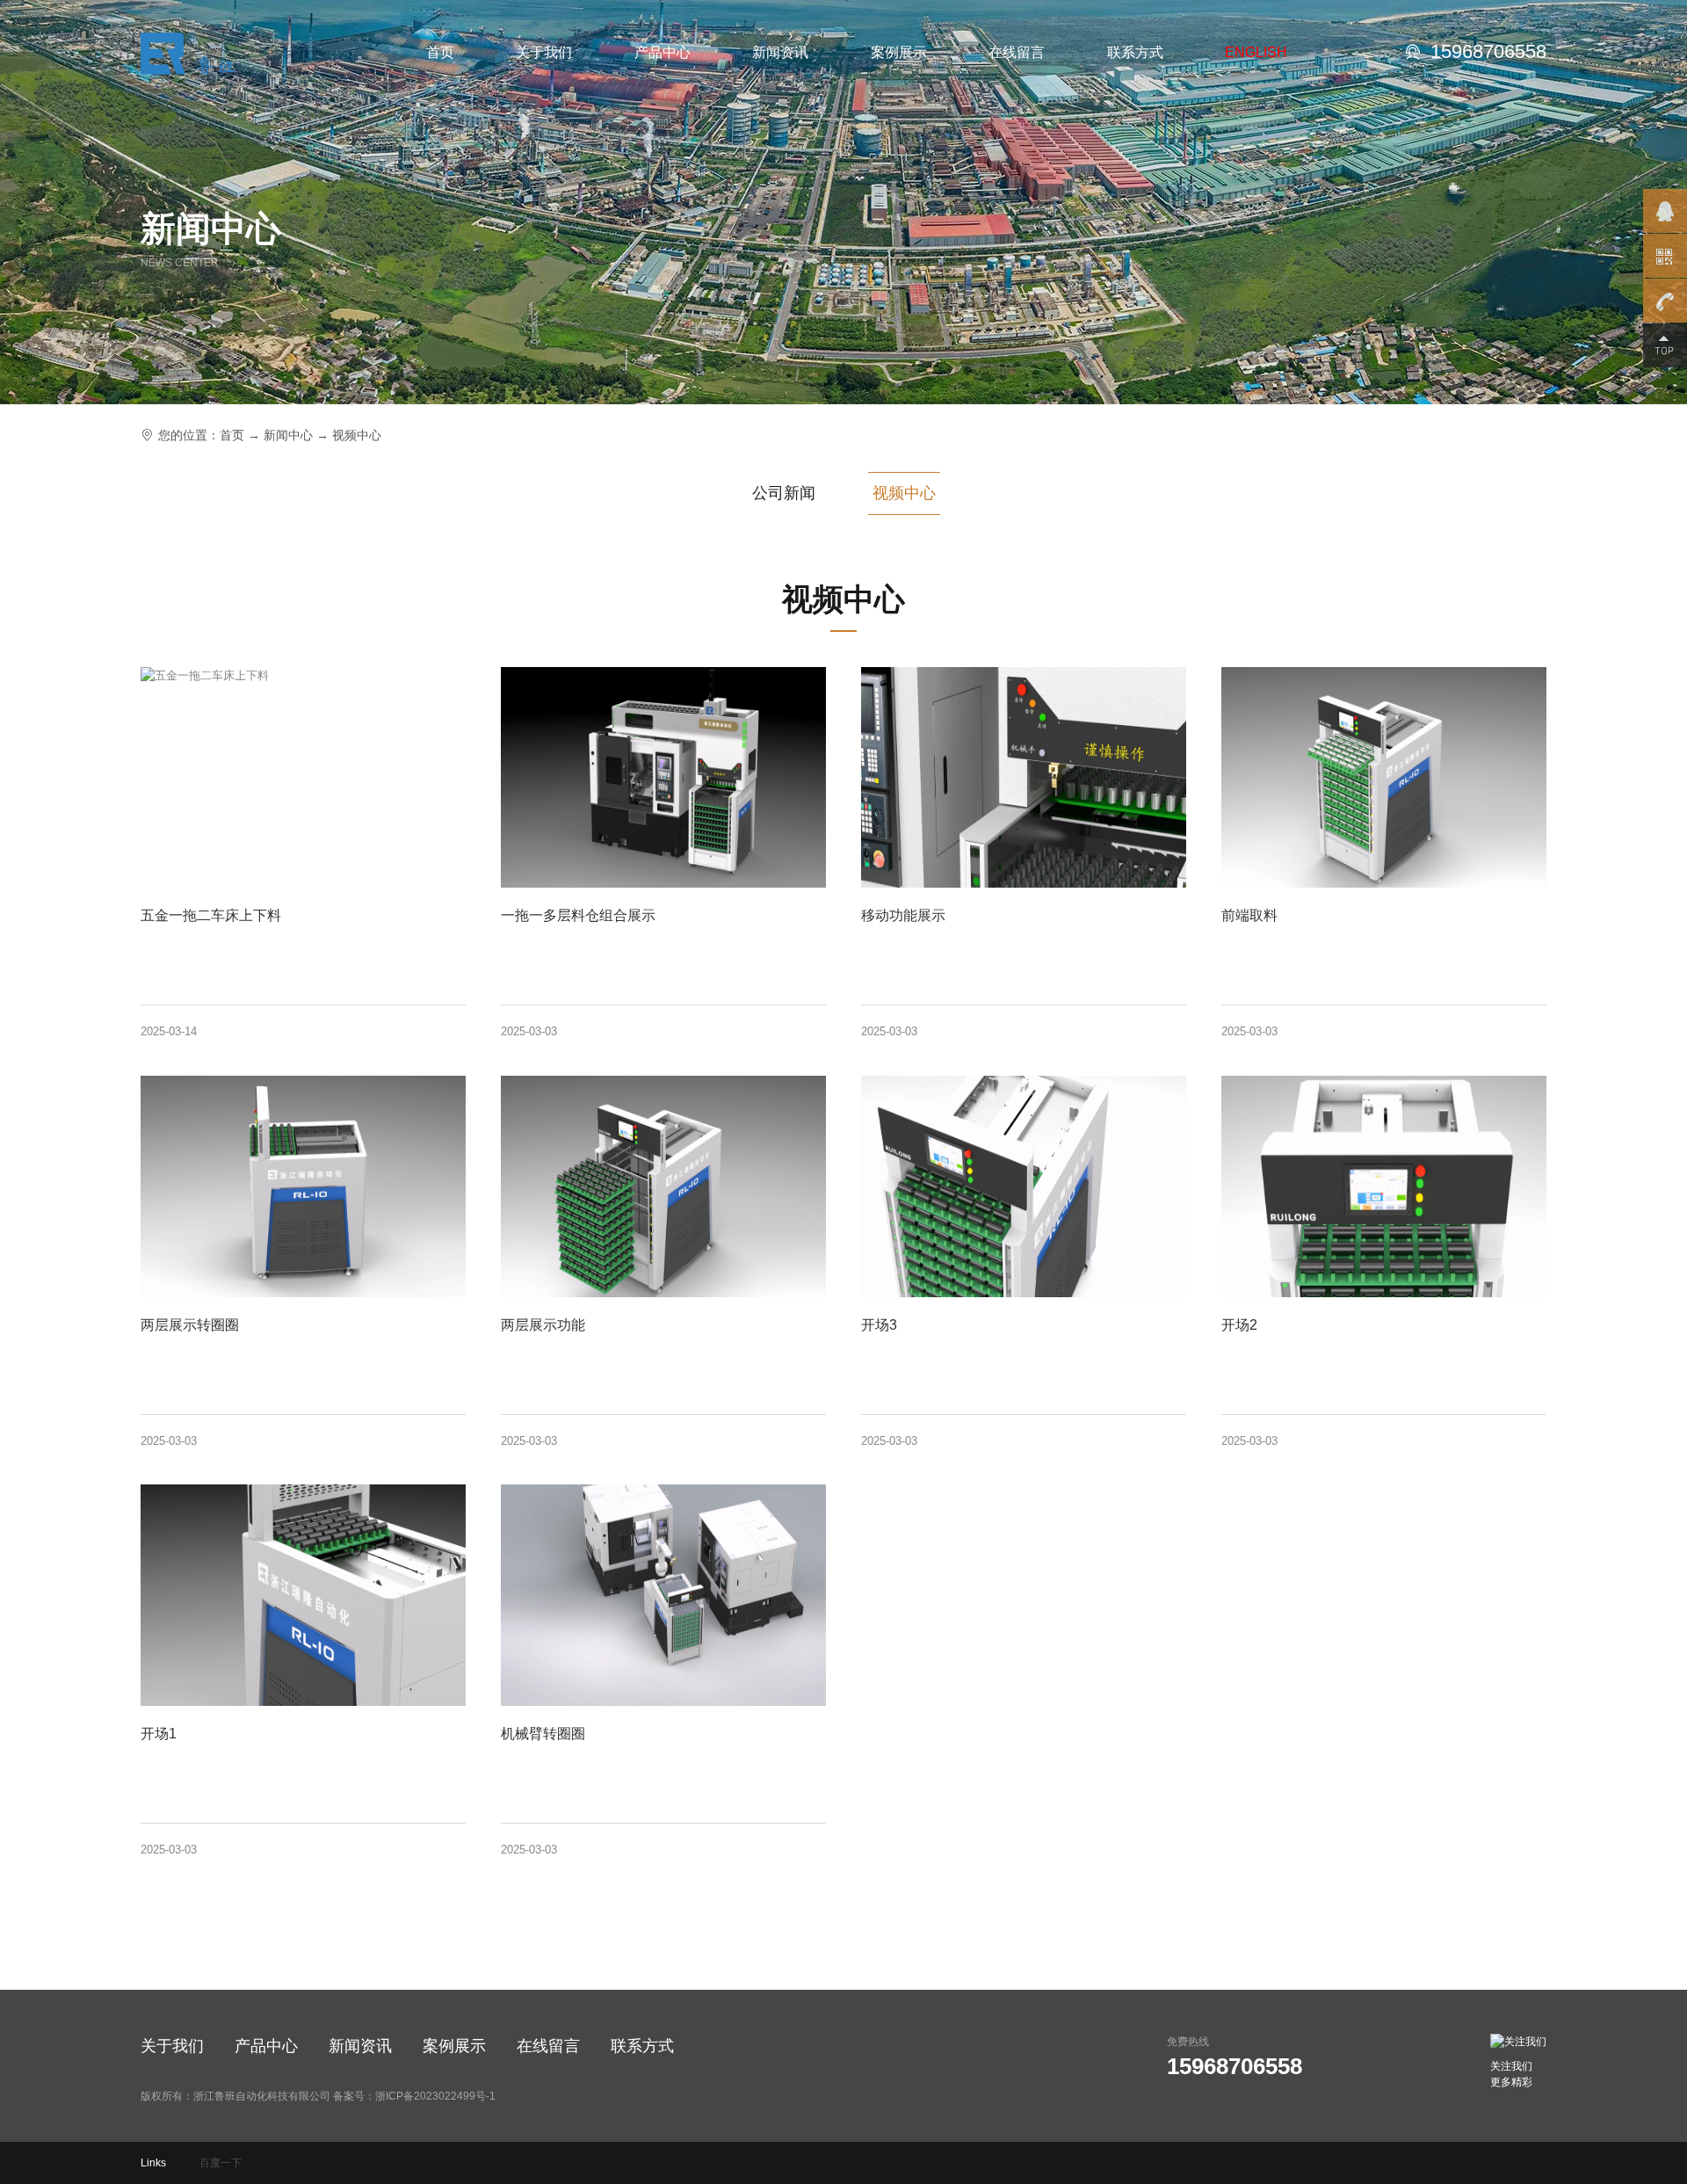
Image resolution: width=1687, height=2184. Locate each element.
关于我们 (544, 52)
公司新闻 (784, 493)
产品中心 (662, 52)
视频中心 (357, 435)
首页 (440, 52)
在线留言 (1017, 52)
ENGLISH (1256, 52)
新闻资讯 (780, 52)
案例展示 (899, 52)
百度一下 (221, 2163)
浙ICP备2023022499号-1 (435, 2096)
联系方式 (1135, 52)
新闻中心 (288, 435)
